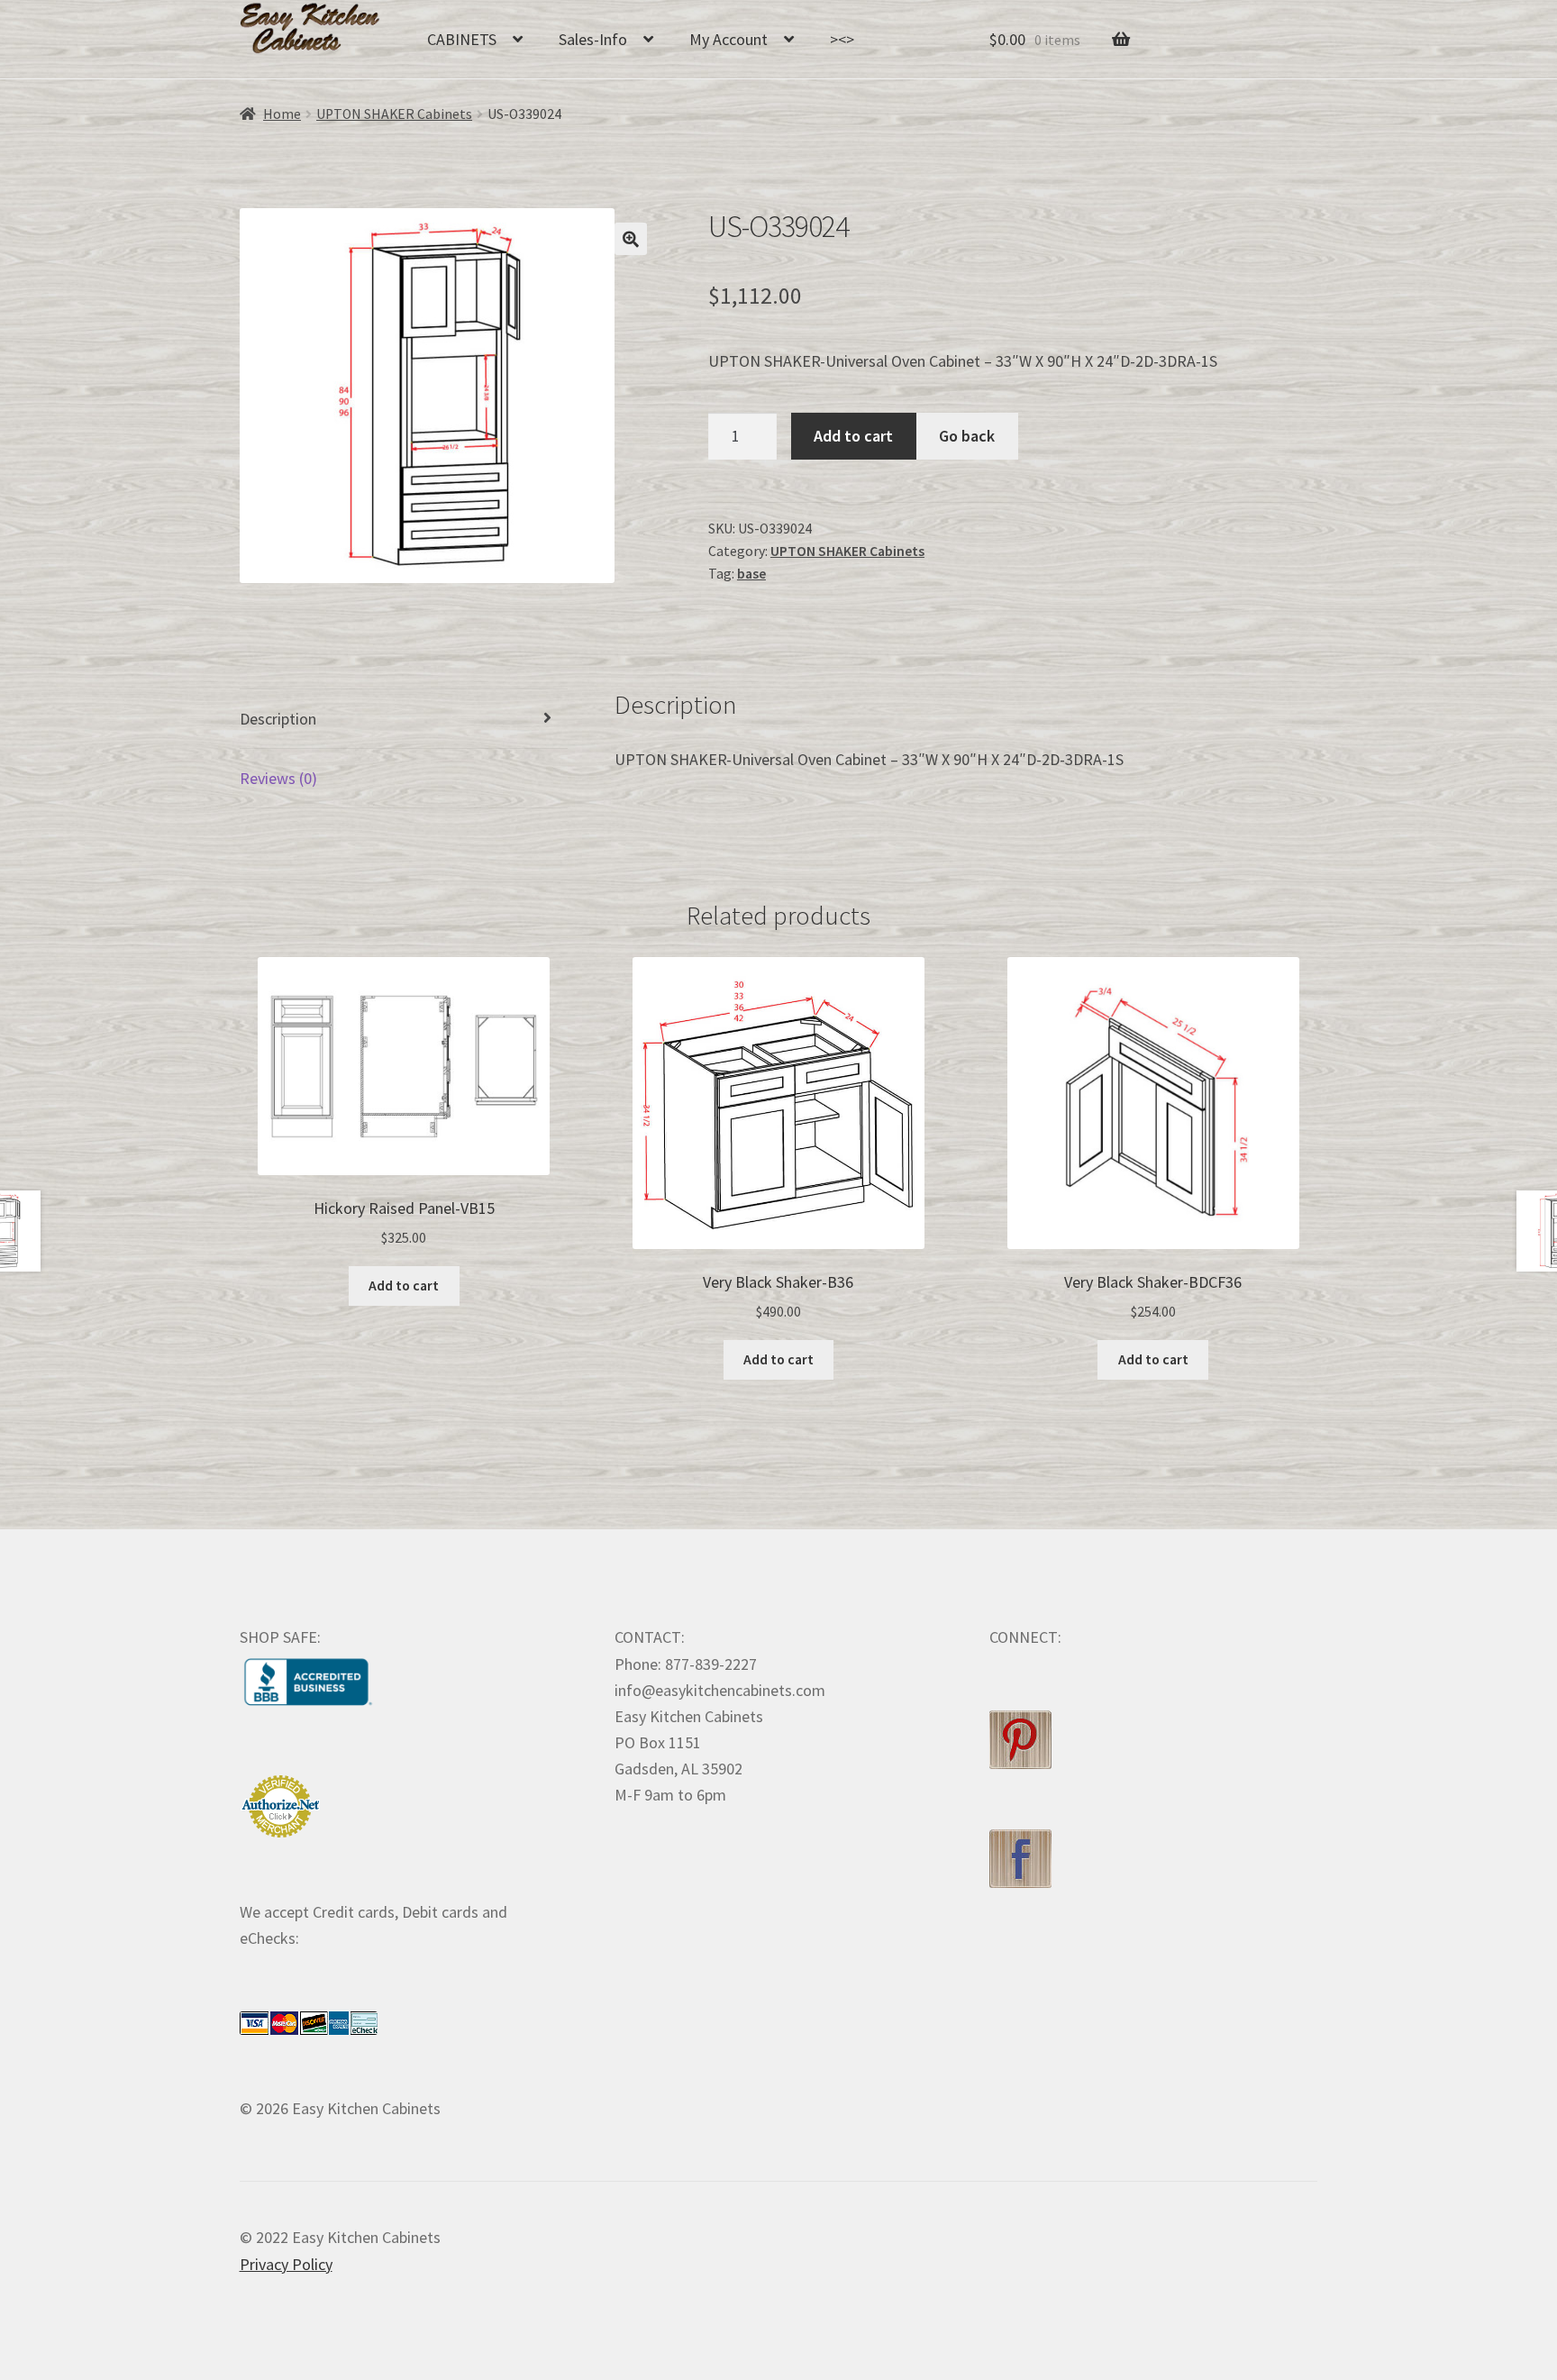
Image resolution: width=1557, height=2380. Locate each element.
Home (282, 114)
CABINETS (462, 39)
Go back (967, 436)
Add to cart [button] (404, 1286)
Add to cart (853, 436)
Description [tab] (278, 719)
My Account (728, 39)
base (751, 574)
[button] (631, 239)
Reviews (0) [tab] (278, 778)
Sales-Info (593, 39)
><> (842, 39)
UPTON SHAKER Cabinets (394, 114)
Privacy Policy (286, 2264)
